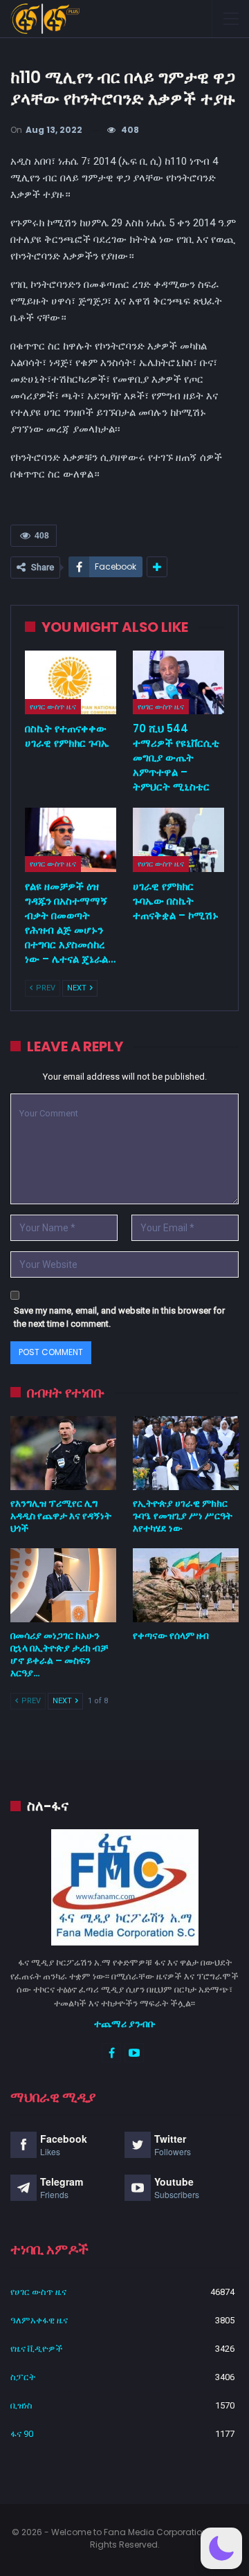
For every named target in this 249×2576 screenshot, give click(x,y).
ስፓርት (23, 2377)
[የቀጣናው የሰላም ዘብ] (186, 1585)
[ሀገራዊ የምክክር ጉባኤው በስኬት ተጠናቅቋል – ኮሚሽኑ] (178, 840)
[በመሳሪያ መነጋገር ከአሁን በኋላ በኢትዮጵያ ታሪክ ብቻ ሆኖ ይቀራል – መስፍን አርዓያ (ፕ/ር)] (63, 1585)
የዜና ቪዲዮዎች (37, 2349)
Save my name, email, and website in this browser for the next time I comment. (119, 1317)
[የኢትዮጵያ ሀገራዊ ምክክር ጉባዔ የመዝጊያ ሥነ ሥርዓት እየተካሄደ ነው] (186, 1453)
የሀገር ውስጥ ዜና (53, 707)
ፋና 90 (22, 2434)
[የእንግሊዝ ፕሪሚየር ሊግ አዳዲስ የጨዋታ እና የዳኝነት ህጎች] (63, 1453)
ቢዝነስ (21, 2405)
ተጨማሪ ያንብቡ (125, 2024)
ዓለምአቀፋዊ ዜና (39, 2320)
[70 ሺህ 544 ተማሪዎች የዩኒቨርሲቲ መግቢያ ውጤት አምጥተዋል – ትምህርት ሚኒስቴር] (178, 682)
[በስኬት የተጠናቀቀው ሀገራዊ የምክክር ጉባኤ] (71, 682)
